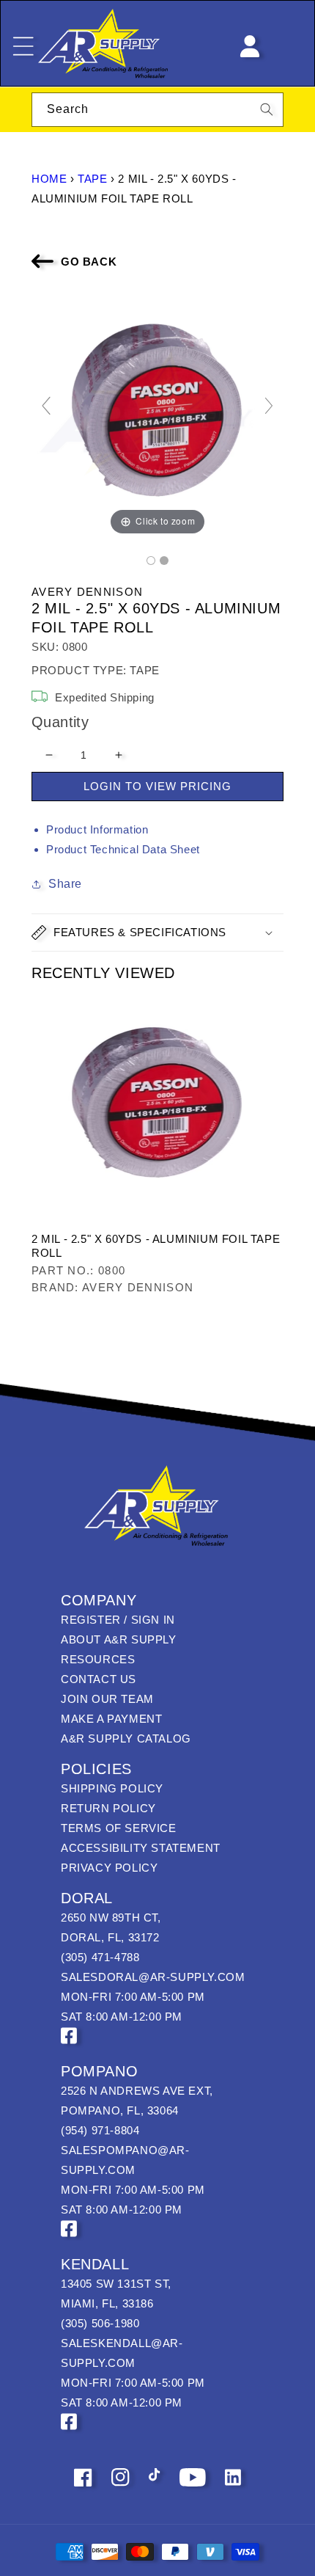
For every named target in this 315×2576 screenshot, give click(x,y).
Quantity (60, 722)
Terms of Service (119, 1828)
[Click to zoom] (157, 412)
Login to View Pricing (157, 786)
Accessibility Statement (141, 1848)
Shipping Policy (112, 1788)
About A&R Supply (119, 1639)
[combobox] (157, 110)
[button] (157, 933)
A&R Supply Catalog (126, 1738)
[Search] (267, 109)
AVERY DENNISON (87, 592)
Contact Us (99, 1679)
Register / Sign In (118, 1620)
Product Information (97, 829)
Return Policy (108, 1808)
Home (49, 179)
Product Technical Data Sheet (123, 849)
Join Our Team (107, 1699)
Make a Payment (111, 1719)
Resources (98, 1659)
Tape (92, 179)
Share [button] (65, 884)
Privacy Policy (109, 1868)
